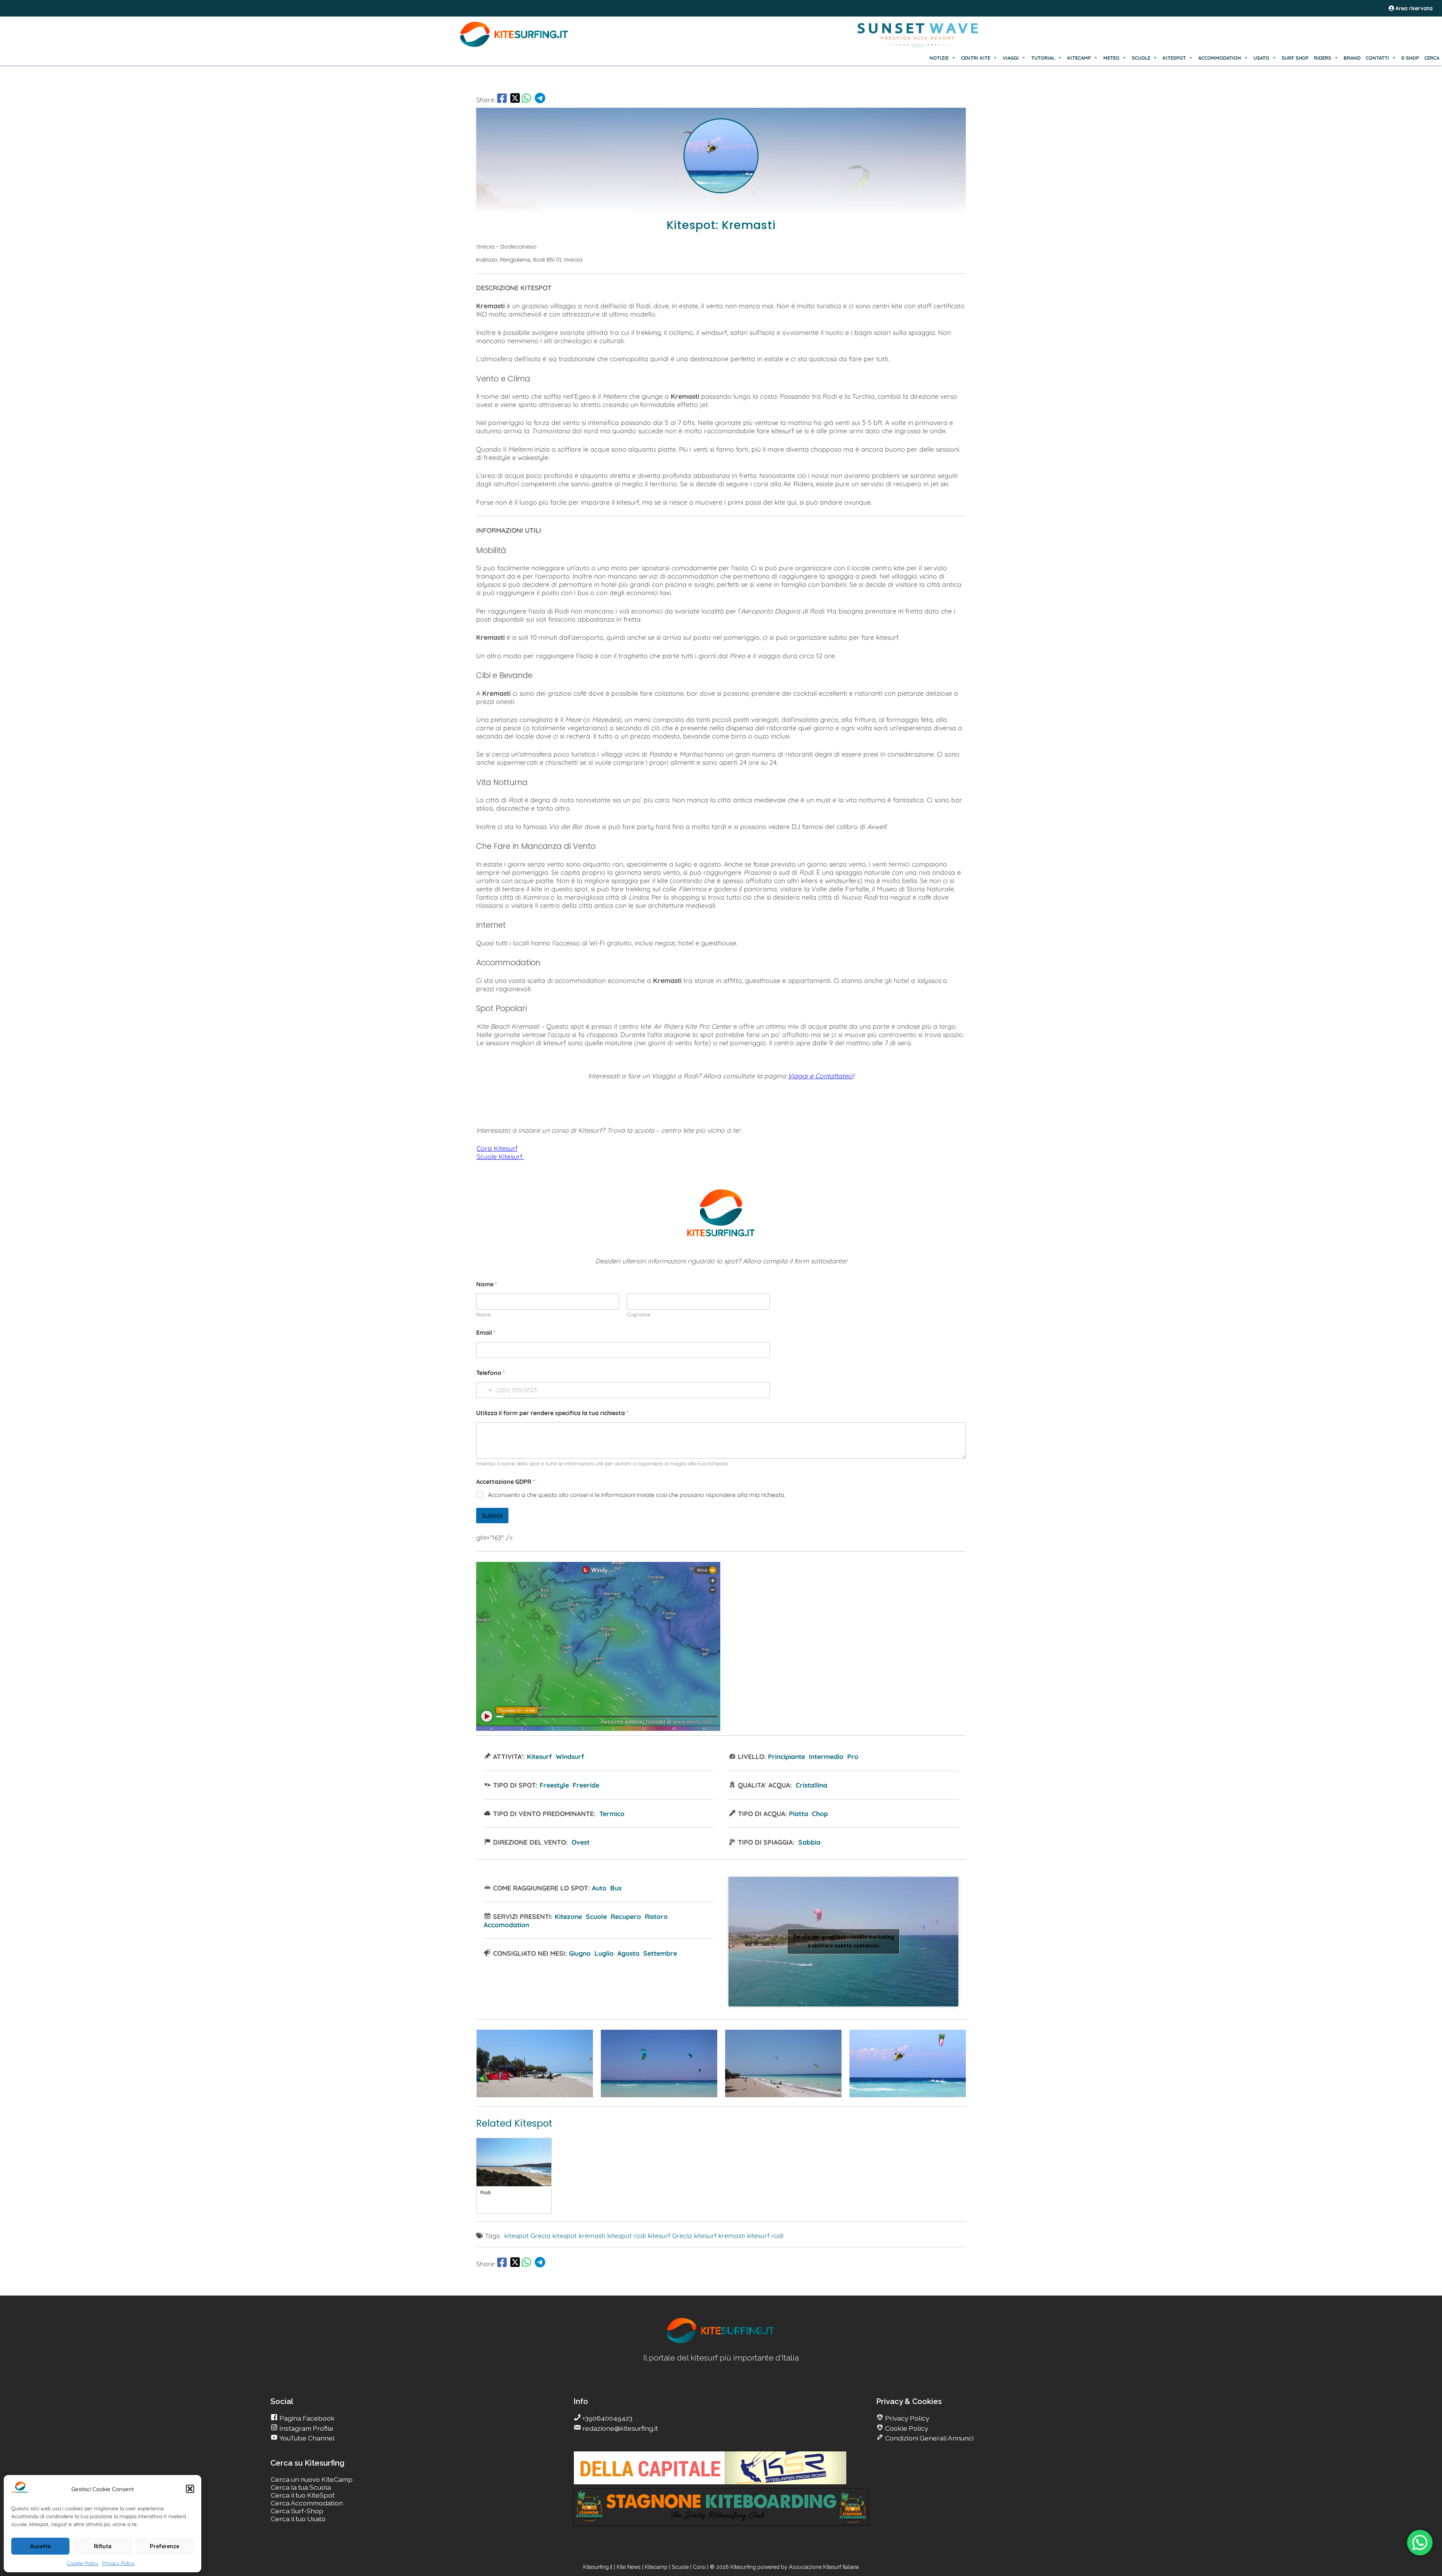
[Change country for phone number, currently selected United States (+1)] (485, 1390)
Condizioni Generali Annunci (929, 2438)
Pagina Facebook (306, 2418)
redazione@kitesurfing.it (619, 2428)
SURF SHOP (1295, 58)
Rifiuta (103, 2546)
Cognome (639, 1315)
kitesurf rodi (765, 2235)
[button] (190, 2489)
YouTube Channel (306, 2438)
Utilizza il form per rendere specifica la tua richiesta (552, 1413)
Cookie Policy (83, 2563)
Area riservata (1413, 8)
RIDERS (1323, 58)
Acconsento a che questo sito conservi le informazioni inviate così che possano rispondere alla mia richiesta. (637, 1495)
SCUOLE (1141, 58)
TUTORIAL (1043, 58)
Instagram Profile (306, 2428)
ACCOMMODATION (1220, 58)
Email (486, 1333)
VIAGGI (1011, 58)
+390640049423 (607, 2418)
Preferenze (164, 2546)
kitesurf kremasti (719, 2235)
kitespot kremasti (579, 2235)
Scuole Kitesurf (500, 1156)
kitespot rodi (627, 2235)
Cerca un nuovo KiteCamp (312, 2479)
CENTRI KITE (976, 58)
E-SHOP (1410, 58)
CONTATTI (1377, 58)
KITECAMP (1079, 58)
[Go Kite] (514, 46)
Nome (483, 1315)
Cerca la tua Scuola (301, 2487)
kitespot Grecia (527, 2235)
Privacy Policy (118, 2563)
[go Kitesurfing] (535, 2095)
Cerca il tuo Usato (298, 2519)
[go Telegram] (540, 99)
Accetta (40, 2546)
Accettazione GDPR (505, 1482)
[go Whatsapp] (526, 99)
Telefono (490, 1373)
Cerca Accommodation (307, 2503)
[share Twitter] (515, 99)
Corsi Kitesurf (497, 1148)
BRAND (1352, 58)
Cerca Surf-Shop (297, 2511)
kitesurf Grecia (670, 2235)
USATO (1261, 58)
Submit (492, 1516)
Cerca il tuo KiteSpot (303, 2495)
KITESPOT (1174, 58)
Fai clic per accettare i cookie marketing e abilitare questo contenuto (844, 1941)
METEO (1111, 58)
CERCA (1432, 58)
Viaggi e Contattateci (821, 1076)
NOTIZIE (939, 58)
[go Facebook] (502, 99)
